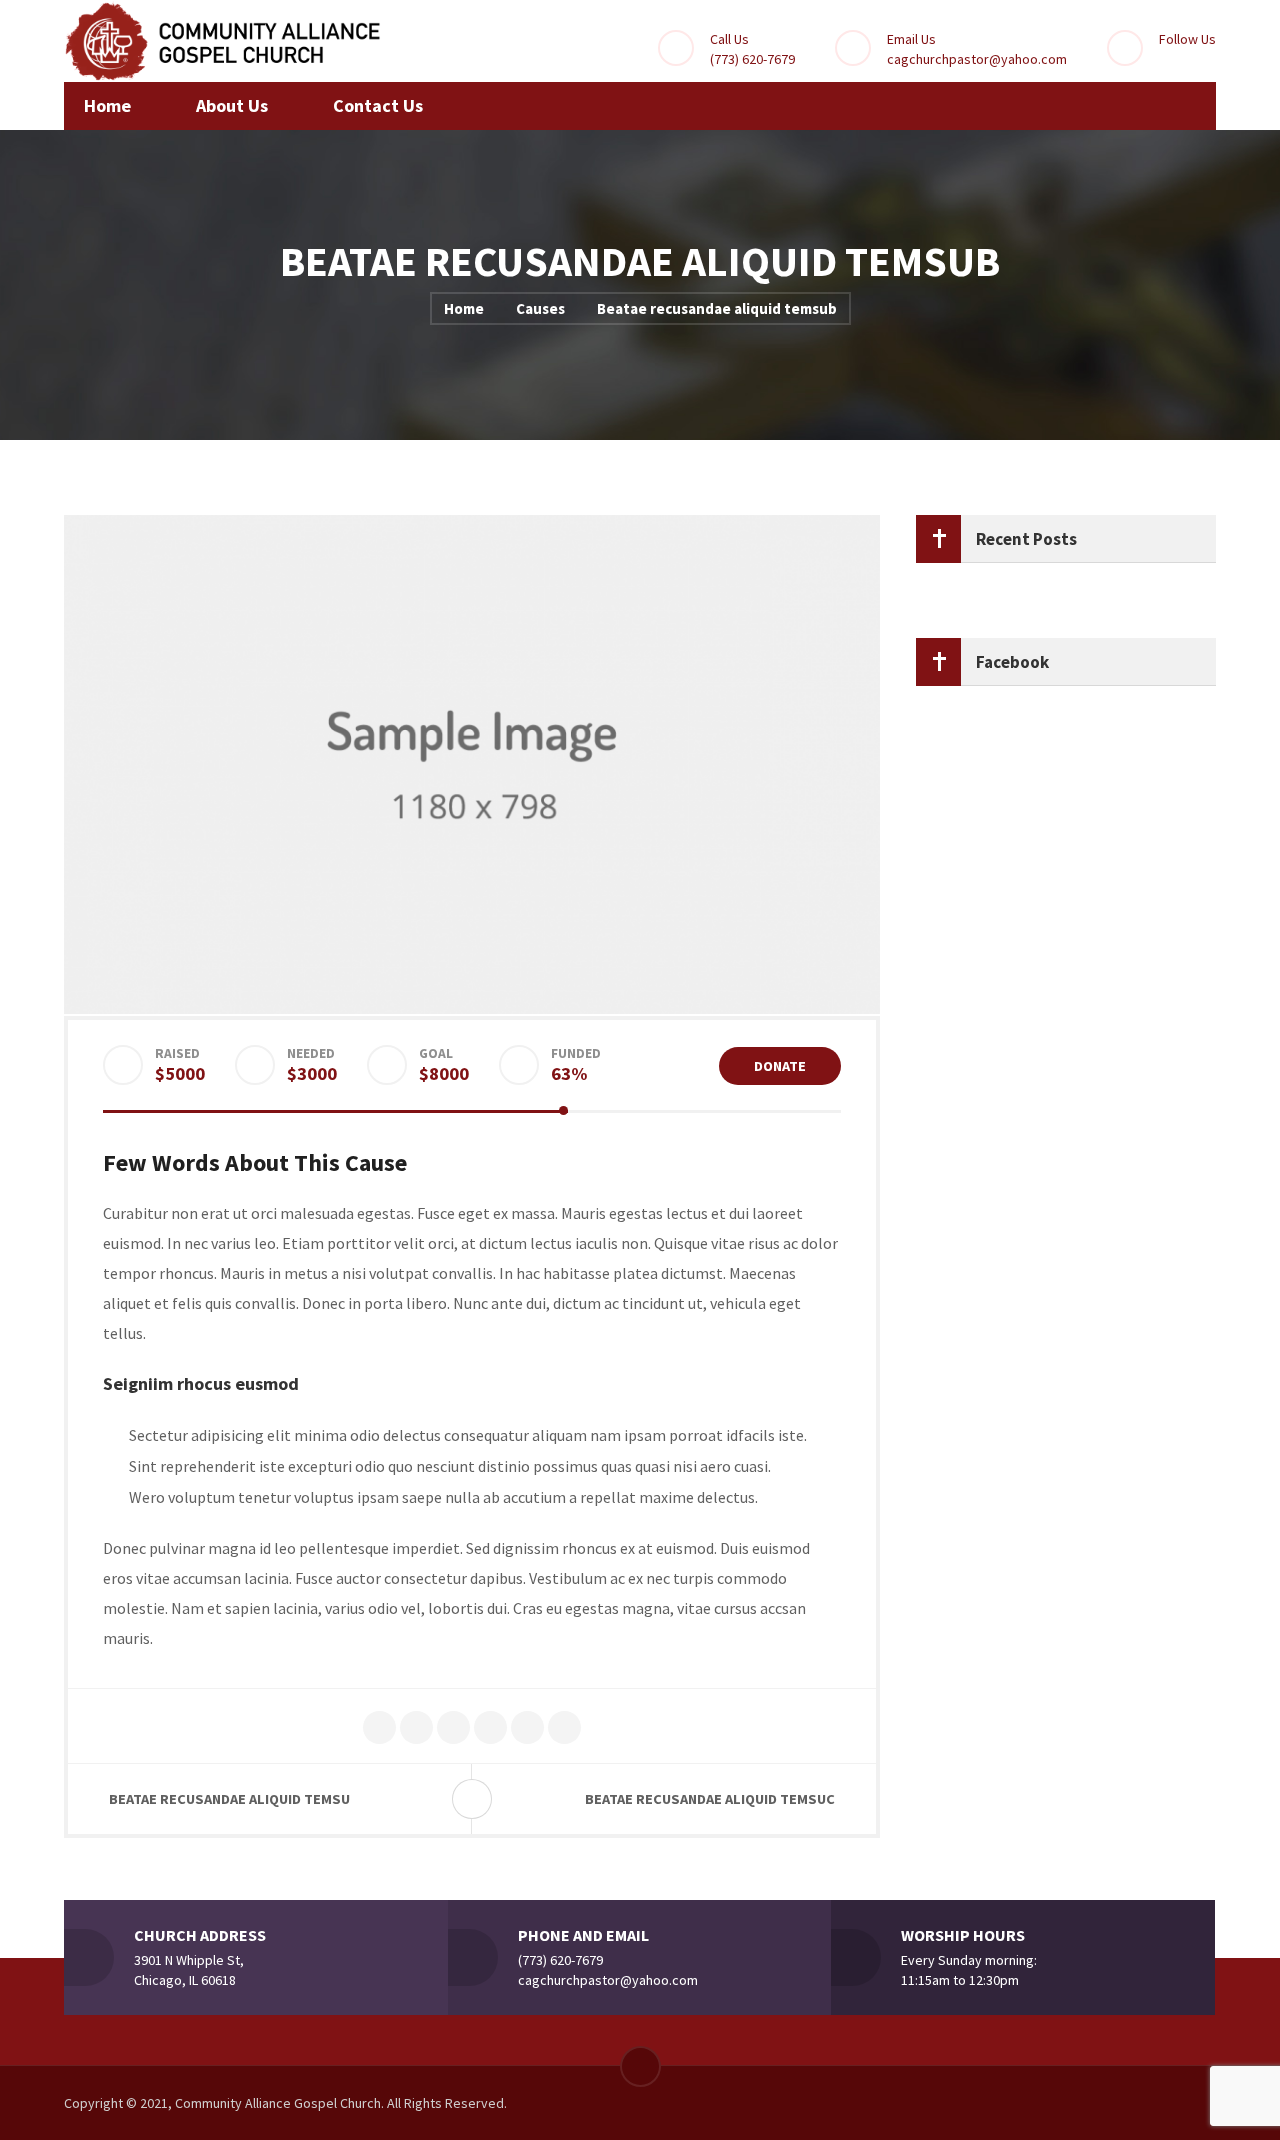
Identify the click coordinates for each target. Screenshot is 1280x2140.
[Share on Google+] (453, 1728)
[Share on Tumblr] (564, 1728)
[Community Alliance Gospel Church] (224, 41)
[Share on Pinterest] (490, 1728)
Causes (540, 308)
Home (464, 308)
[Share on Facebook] (416, 1728)
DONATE (780, 1066)
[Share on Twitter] (379, 1728)
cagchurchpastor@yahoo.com (977, 59)
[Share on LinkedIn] (527, 1728)
